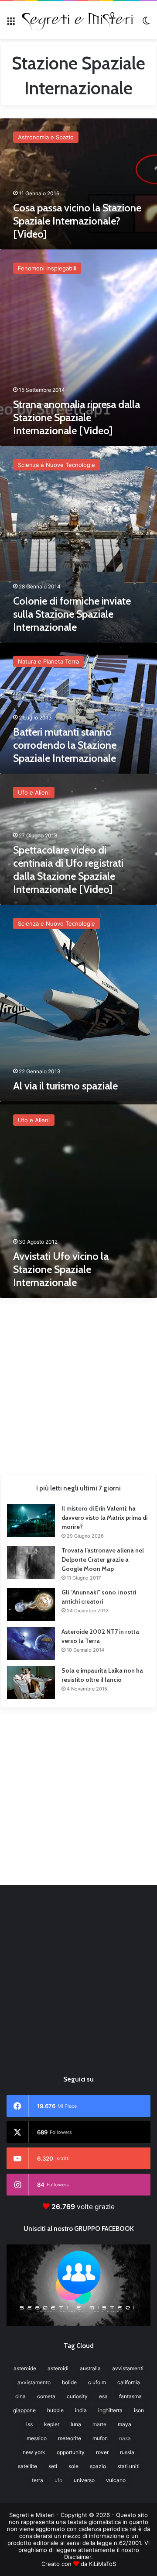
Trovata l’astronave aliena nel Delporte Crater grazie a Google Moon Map (103, 1559)
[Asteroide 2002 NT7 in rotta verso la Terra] (31, 1644)
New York (34, 2452)
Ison (139, 2410)
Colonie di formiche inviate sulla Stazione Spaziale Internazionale (72, 614)
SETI (53, 2466)
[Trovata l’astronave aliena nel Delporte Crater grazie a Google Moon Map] (31, 1562)
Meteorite (70, 2438)
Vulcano (116, 2480)
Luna (76, 2424)
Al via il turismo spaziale (65, 1086)
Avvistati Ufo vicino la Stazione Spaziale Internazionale (61, 1269)
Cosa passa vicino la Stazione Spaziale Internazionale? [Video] (77, 221)
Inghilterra (110, 2410)
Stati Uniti (128, 2466)
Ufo (58, 2480)
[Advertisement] (78, 1383)
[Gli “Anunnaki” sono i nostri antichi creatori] (31, 1604)
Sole (73, 2466)
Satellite (27, 2466)
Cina (20, 2396)
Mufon (100, 2438)
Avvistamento (34, 2382)
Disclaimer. (78, 2557)
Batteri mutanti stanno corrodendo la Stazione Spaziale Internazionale (65, 745)
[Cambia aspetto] (146, 23)
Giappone (24, 2410)
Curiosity (77, 2396)
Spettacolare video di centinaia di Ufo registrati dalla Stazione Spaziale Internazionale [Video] (68, 870)
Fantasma (130, 2396)
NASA (125, 2438)
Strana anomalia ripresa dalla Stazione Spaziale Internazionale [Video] (77, 417)
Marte (99, 2424)
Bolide (69, 2382)
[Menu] (11, 23)
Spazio (98, 2466)
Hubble (55, 2410)
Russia (127, 2452)
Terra (38, 2480)
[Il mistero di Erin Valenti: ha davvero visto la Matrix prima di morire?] (31, 1520)
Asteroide (25, 2368)
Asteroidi (58, 2368)
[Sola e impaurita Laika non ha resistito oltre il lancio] (31, 1682)
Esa (103, 2396)
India (81, 2410)
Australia (90, 2368)
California (129, 2382)
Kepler (52, 2424)
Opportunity (71, 2452)
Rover (102, 2452)
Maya (125, 2424)
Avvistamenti (128, 2368)
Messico (37, 2438)
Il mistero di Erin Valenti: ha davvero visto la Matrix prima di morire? (104, 1518)
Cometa (46, 2396)
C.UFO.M (97, 2382)
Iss (29, 2424)
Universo (84, 2480)
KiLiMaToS (102, 2564)
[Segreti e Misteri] (78, 20)
